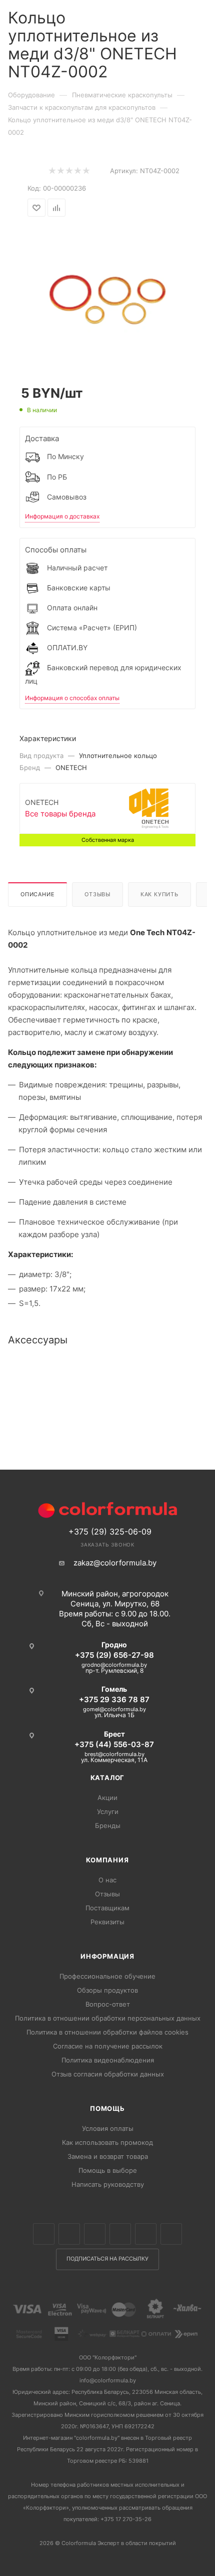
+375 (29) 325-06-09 (110, 1532)
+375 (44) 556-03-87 (114, 1744)
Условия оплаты (108, 2128)
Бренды (108, 1825)
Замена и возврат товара (108, 2156)
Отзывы (97, 894)
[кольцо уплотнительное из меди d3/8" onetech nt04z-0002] (107, 294)
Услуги (108, 1811)
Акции (107, 1798)
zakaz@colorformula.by (115, 1563)
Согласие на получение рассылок (108, 2046)
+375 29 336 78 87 (114, 1699)
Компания (107, 1860)
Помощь (107, 2108)
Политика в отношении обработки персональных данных (108, 2018)
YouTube (146, 2234)
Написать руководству (108, 2184)
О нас (107, 1880)
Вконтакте (44, 2234)
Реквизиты (107, 1922)
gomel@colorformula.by (114, 1709)
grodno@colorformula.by (114, 1665)
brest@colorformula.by (114, 1754)
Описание (37, 894)
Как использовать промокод (107, 2142)
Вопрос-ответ (108, 2004)
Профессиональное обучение (107, 1976)
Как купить (159, 894)
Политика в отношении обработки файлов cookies (107, 2032)
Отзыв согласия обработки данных (108, 2074)
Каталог (108, 1778)
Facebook (69, 2234)
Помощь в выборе (108, 2170)
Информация (107, 1956)
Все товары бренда (60, 814)
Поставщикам (107, 1908)
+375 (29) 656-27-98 (114, 1655)
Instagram (95, 2234)
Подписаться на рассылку (107, 2259)
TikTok (171, 2234)
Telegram (120, 2234)
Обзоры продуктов (107, 1990)
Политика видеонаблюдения (108, 2060)
